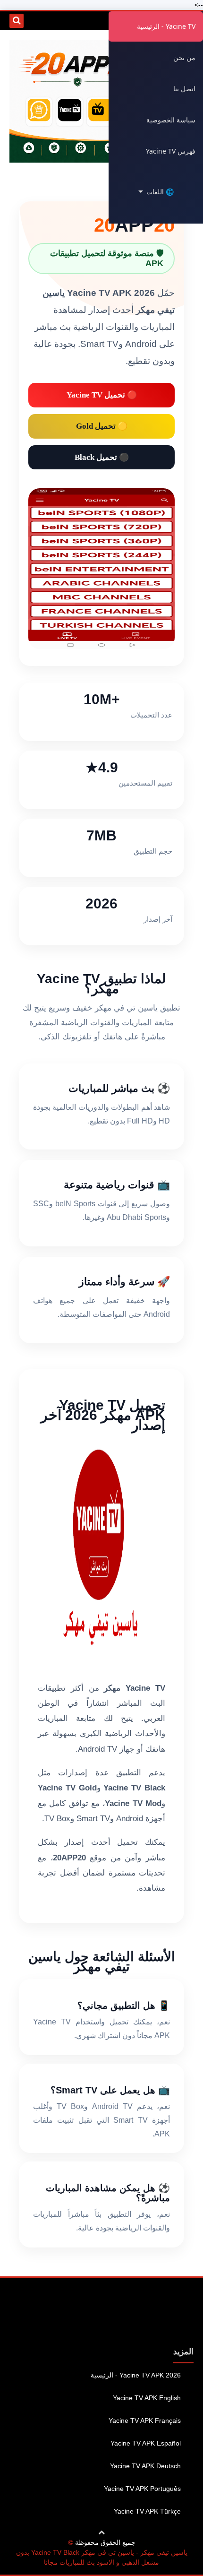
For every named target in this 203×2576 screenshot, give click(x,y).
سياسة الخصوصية (171, 120)
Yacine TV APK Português (142, 2489)
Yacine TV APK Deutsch (145, 2466)
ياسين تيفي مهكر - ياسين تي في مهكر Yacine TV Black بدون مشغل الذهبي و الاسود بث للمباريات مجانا (102, 2557)
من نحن (184, 57)
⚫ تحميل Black (102, 457)
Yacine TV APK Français (145, 2420)
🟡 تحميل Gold (102, 426)
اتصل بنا (184, 89)
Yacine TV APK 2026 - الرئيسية (136, 2375)
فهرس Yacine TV (171, 151)
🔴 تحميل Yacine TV (102, 395)
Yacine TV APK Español (146, 2443)
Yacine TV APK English (147, 2398)
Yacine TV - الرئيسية (166, 26)
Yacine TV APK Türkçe (147, 2511)
